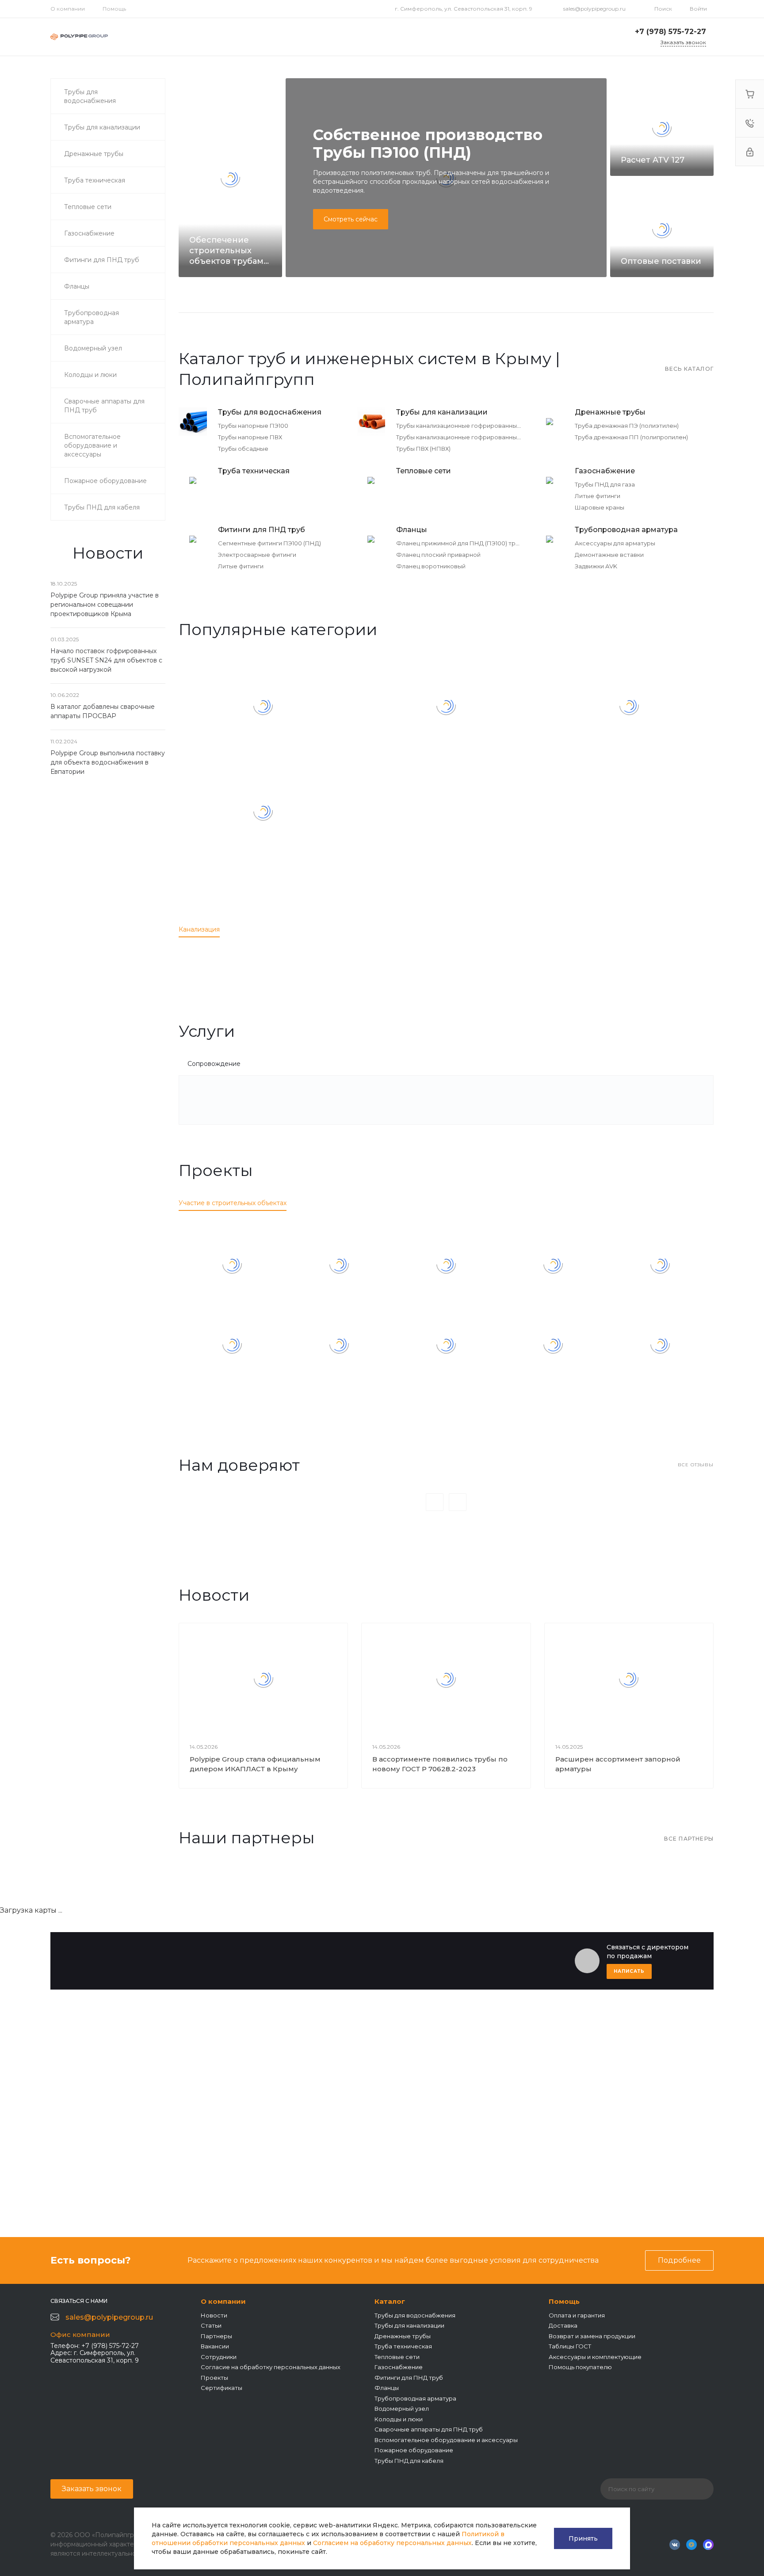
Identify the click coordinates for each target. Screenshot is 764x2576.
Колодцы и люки (399, 2419)
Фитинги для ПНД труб (262, 530)
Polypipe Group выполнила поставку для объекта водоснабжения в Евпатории (108, 762)
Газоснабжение (605, 471)
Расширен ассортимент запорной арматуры (618, 1764)
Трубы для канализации (442, 412)
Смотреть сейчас (351, 219)
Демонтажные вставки (609, 555)
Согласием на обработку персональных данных (392, 2543)
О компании (68, 9)
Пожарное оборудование (414, 2450)
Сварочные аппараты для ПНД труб (429, 2429)
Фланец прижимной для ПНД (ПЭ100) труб (459, 543)
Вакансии (215, 2346)
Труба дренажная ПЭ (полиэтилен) (627, 426)
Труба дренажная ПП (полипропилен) (631, 437)
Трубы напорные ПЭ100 (253, 426)
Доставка (563, 2325)
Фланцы (412, 530)
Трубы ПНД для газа (605, 484)
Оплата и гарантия (577, 2315)
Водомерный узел (402, 2409)
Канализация (199, 929)
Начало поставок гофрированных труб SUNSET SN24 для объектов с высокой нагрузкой (106, 660)
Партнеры (216, 2336)
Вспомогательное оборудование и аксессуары (446, 2440)
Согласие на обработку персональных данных (271, 2367)
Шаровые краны (600, 507)
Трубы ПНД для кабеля (409, 2461)
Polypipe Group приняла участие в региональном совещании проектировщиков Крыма (105, 605)
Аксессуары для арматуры (615, 543)
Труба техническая (254, 471)
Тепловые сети (424, 471)
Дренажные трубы (610, 412)
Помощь (114, 9)
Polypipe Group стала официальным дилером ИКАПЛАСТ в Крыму (255, 1764)
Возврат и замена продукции (592, 2336)
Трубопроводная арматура (626, 530)
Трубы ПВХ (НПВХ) (423, 449)
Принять (583, 2538)
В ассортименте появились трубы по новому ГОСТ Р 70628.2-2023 (440, 1764)
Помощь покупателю (580, 2367)
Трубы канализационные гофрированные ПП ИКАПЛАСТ (482, 426)
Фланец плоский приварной (438, 555)
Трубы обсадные (243, 449)
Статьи (211, 2325)
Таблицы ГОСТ (570, 2346)
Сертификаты (222, 2388)
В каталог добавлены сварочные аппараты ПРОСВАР (103, 711)
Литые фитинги (598, 496)
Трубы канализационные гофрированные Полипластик (479, 437)
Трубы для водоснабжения (270, 412)
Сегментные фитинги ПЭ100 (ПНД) (269, 543)
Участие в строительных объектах (233, 1203)
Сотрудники (219, 2357)
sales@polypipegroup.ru (594, 9)
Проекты (214, 2378)
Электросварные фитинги (257, 555)
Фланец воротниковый (431, 566)
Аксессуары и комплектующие (595, 2357)
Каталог (390, 2301)
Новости (214, 2315)
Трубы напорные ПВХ (250, 437)
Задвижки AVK (596, 566)
